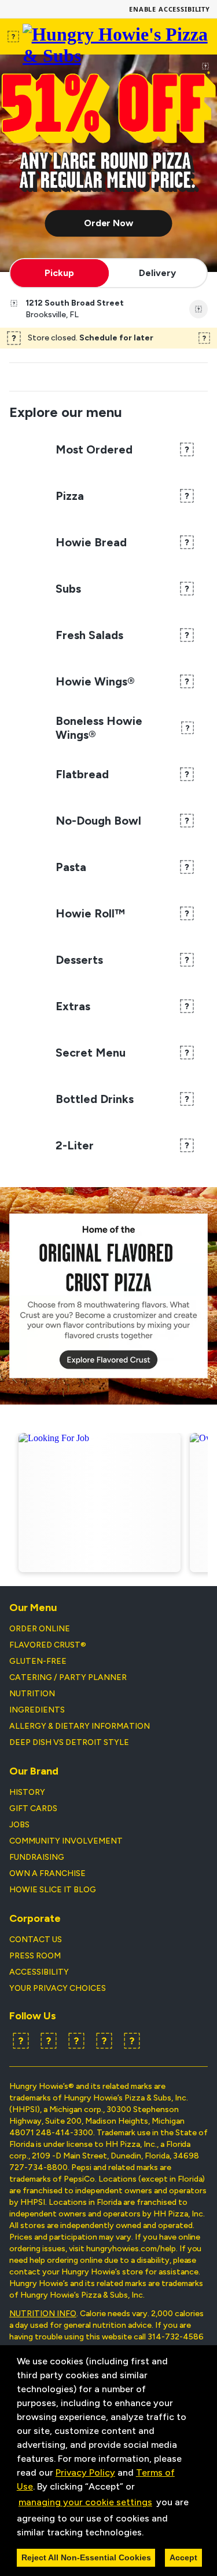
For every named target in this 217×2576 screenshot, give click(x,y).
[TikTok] (132, 2041)
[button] (148, 2533)
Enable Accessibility (170, 9)
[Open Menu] (14, 37)
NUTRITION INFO (43, 2314)
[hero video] (108, 163)
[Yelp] (76, 2041)
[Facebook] (21, 2041)
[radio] (60, 273)
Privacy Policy (85, 2472)
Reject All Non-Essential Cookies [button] (86, 2557)
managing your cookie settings (85, 2502)
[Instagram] (104, 2041)
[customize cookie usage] (155, 2535)
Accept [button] (183, 2557)
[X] (49, 2041)
